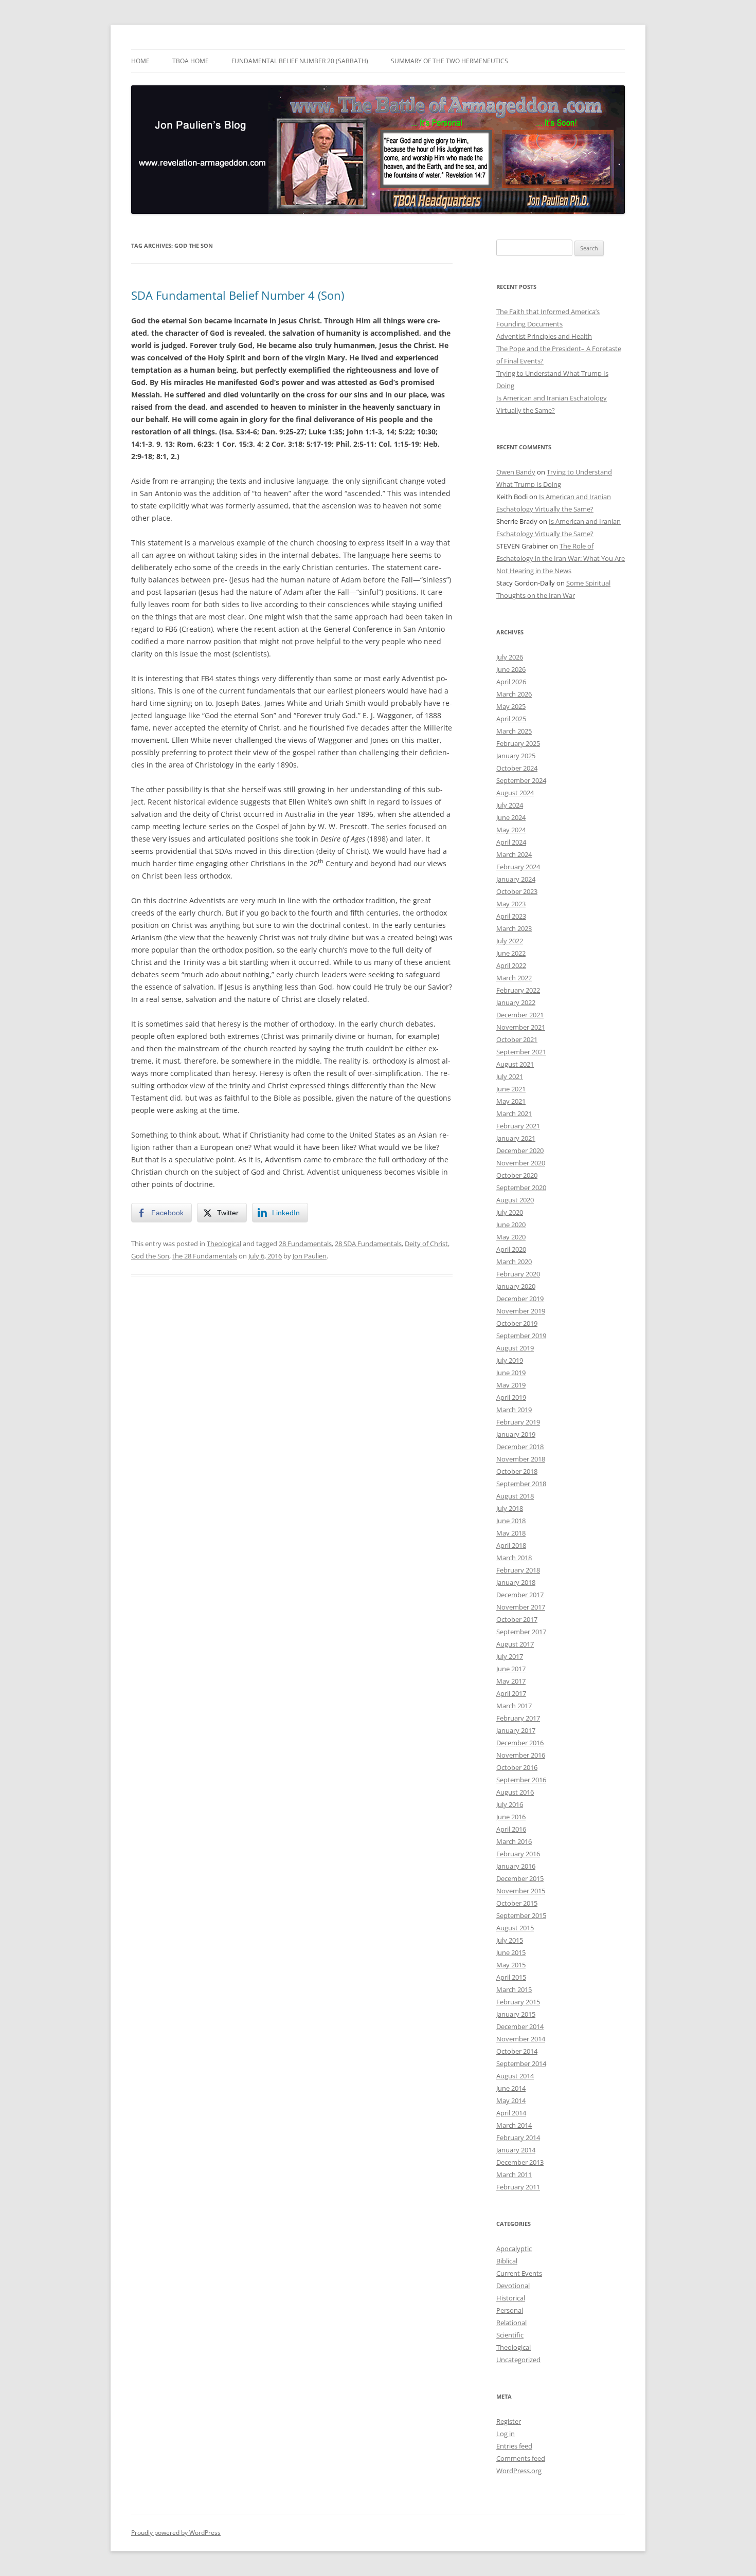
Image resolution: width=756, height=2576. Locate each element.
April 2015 (511, 1977)
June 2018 (511, 1521)
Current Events (519, 2273)
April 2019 (511, 1397)
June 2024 (511, 817)
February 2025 (518, 743)
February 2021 (518, 1126)
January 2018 (516, 1582)
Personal (510, 2310)
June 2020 (511, 1225)
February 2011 (518, 2187)
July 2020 (510, 1212)
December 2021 (520, 1015)
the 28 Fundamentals (205, 1256)
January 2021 (516, 1138)
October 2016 (517, 1767)
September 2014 (521, 2063)
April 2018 (511, 1545)
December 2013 (520, 2162)
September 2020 (521, 1187)
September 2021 (521, 1052)
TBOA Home (191, 61)
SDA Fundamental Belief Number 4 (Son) (238, 295)
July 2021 (510, 1076)
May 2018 (511, 1533)
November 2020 (521, 1163)
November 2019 (521, 1311)
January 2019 (516, 1434)
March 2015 (514, 1989)
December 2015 (520, 1878)
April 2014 (511, 2113)
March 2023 (514, 928)
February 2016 (518, 1854)
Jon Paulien (310, 1256)
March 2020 (514, 1262)
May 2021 (511, 1101)
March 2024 (514, 854)
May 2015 (511, 1965)
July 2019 (510, 1360)
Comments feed (521, 2458)
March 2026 (514, 694)
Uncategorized (518, 2360)
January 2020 (516, 1286)
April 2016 (511, 1829)
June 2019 (511, 1373)
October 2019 (517, 1323)
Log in (506, 2434)
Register (509, 2421)
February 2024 (518, 867)
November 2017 (521, 1607)
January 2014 (516, 2150)
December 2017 (520, 1595)
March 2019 (514, 1410)
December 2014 (520, 2026)
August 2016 (515, 1792)
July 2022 (510, 941)
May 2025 (511, 706)
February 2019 (518, 1422)
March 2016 (514, 1841)
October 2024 (517, 768)
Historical (511, 2298)
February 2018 (518, 1570)
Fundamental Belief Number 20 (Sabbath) (300, 61)
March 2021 (514, 1113)
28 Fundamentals (305, 1244)
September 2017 (521, 1632)
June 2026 (511, 669)
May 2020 (511, 1237)
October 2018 (517, 1471)
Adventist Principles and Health (544, 336)
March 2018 (514, 1558)
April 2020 (511, 1249)
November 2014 (521, 2039)
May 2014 (511, 2100)
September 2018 (521, 1484)
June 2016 (511, 1817)
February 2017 (518, 1718)
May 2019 (511, 1385)
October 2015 (517, 1903)
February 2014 (518, 2137)
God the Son (150, 1256)
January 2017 (516, 1730)
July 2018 (510, 1508)
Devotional (513, 2286)
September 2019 (521, 1336)
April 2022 (511, 965)
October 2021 (517, 1039)
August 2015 (515, 1928)
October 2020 (517, 1175)
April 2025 (511, 719)
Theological (224, 1244)
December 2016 (520, 1743)
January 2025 (516, 756)
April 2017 (511, 1693)
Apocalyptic (514, 2249)
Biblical (507, 2261)
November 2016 (521, 1755)
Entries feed (514, 2446)
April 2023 (511, 916)
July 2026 (510, 657)
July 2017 (510, 1656)
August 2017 (515, 1644)
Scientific (510, 2335)
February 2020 (518, 1274)
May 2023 (511, 904)
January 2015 (516, 2014)
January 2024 (516, 879)
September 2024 (521, 780)
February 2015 (518, 2002)
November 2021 (521, 1027)
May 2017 (511, 1681)
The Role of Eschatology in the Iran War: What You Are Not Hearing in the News (561, 558)
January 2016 (516, 1866)
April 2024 (511, 842)
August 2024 (515, 793)
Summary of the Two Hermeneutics (449, 61)
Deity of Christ (426, 1244)
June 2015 (511, 1952)
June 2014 (511, 2088)
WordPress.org (519, 2471)
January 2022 (516, 1002)
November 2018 (521, 1459)
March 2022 (514, 978)
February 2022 (518, 990)
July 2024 (510, 805)
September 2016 (521, 1780)
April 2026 (511, 682)
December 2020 (520, 1150)
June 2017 (511, 1669)
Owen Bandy (516, 472)
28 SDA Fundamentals (368, 1244)
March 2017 (514, 1706)
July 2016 (510, 1804)
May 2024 (511, 830)
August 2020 (515, 1200)
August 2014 (515, 2076)
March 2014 (514, 2125)
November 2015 (521, 1891)
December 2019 (520, 1299)
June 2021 (511, 1089)
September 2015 (521, 1915)
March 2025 (514, 731)
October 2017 (517, 1619)
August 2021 (515, 1064)
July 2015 (510, 1940)
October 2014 (517, 2051)
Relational (511, 2323)
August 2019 (515, 1348)
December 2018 (520, 1447)
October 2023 (517, 891)
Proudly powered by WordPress (176, 2533)
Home (140, 61)
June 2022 (511, 953)
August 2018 (515, 1496)
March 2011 (514, 2175)
